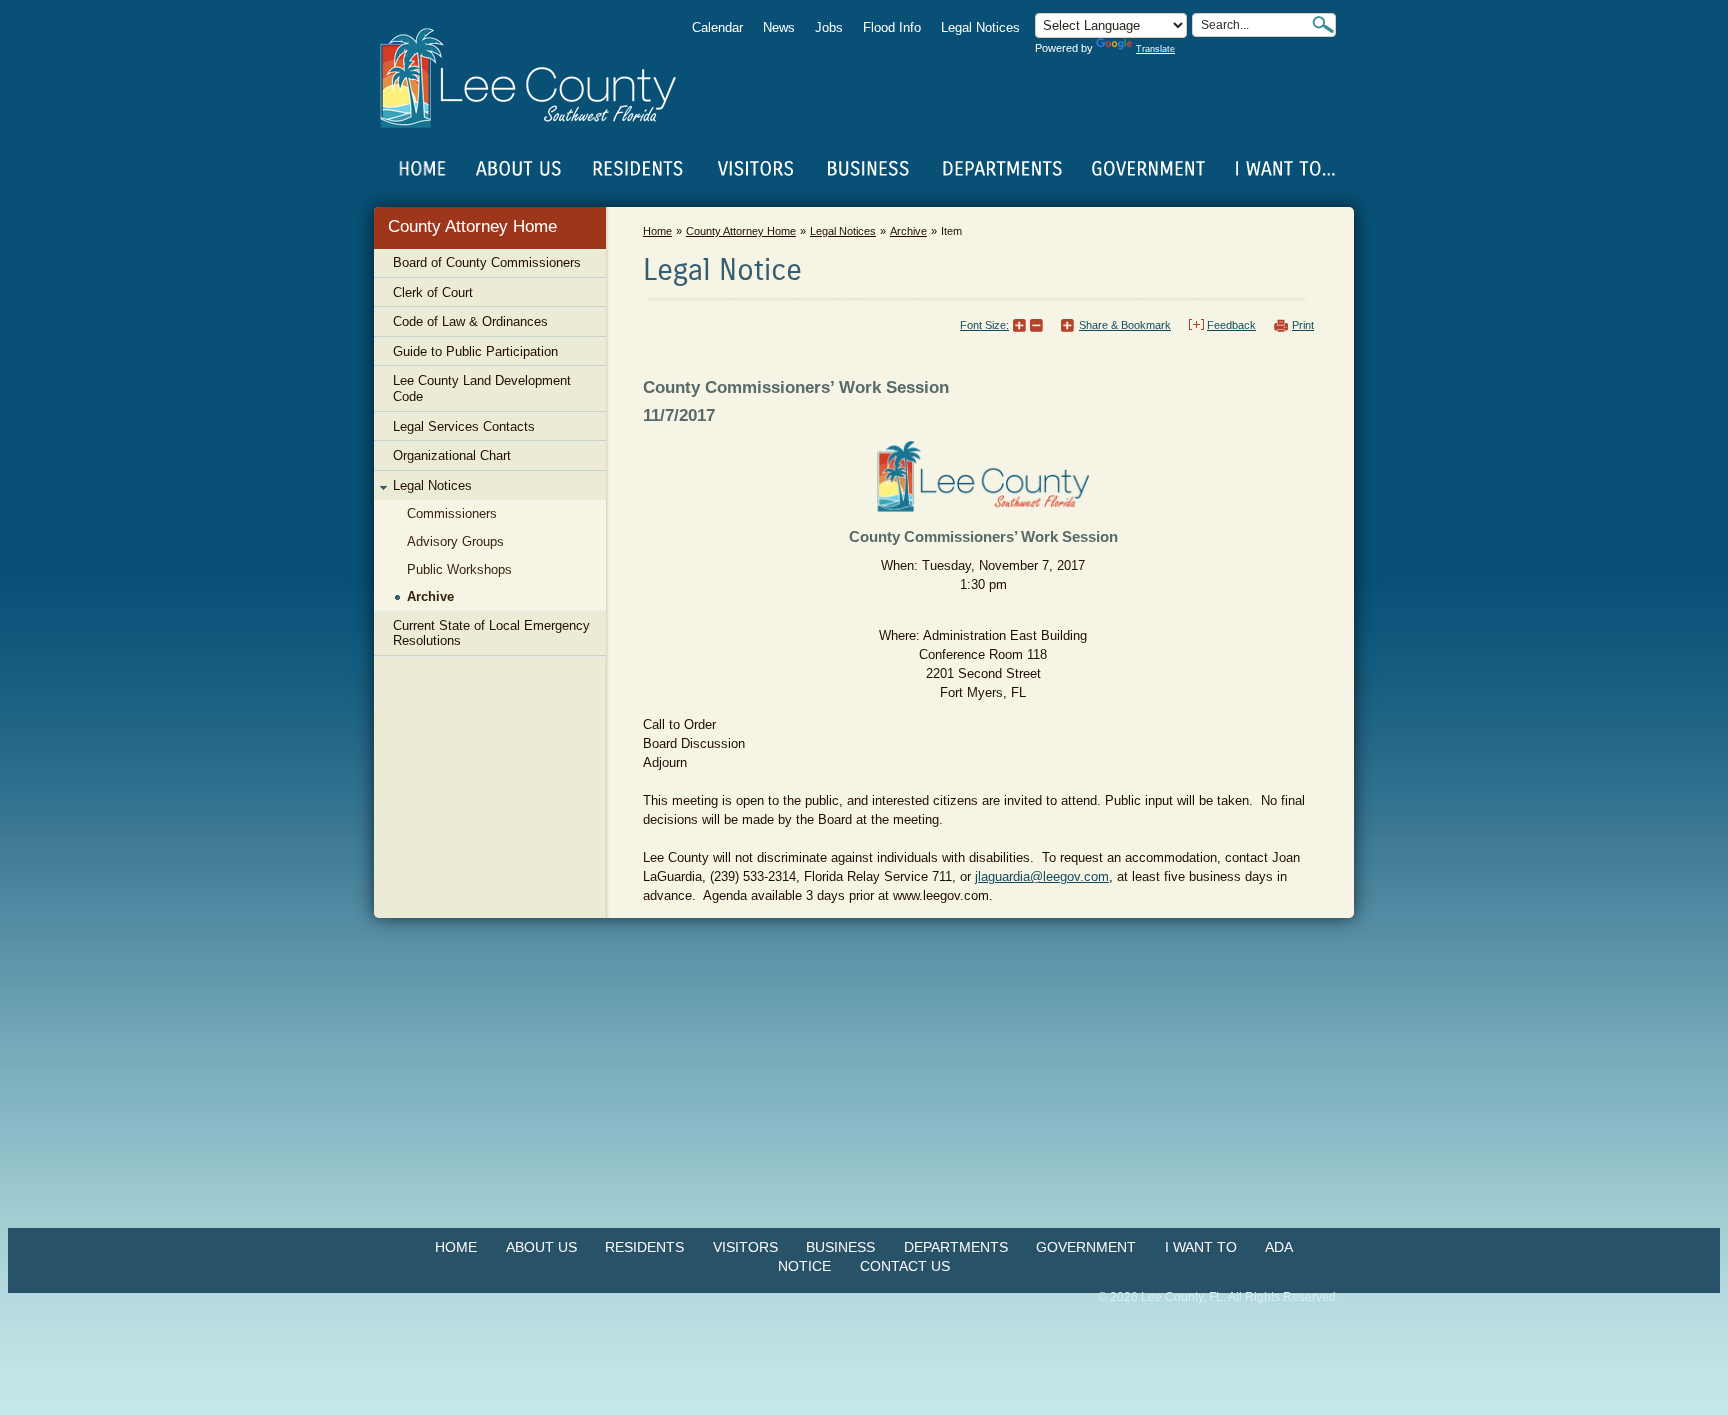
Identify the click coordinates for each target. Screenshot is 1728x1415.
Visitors (745, 1247)
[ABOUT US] (518, 169)
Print (1303, 325)
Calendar (717, 27)
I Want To (1201, 1247)
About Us (541, 1247)
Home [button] (541, 78)
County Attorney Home (472, 226)
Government (1086, 1247)
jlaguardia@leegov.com (1042, 876)
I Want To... (1283, 169)
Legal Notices (980, 27)
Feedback (1231, 325)
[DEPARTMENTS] (1002, 169)
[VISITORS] (755, 169)
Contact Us (905, 1266)
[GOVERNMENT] (1148, 169)
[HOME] (423, 169)
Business (840, 1247)
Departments (956, 1247)
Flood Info (892, 27)
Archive (908, 231)
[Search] (1323, 24)
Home (423, 169)
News (779, 27)
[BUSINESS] (869, 169)
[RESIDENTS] (637, 169)
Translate (1155, 49)
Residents (644, 1247)
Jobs (829, 27)
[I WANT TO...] (1283, 169)
